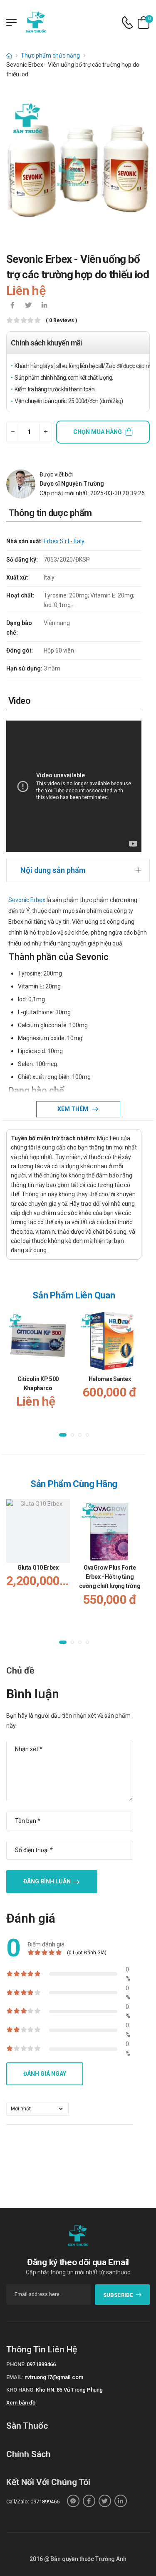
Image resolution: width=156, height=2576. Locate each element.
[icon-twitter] (28, 306)
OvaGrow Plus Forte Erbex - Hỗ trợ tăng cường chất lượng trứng (110, 1577)
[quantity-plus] (46, 432)
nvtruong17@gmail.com (54, 2377)
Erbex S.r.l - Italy (64, 541)
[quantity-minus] (13, 432)
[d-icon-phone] (127, 23)
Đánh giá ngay (45, 2074)
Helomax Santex (110, 1379)
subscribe (118, 2295)
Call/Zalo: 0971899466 (33, 2502)
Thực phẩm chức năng (50, 55)
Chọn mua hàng (98, 432)
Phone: (16, 2364)
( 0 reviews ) (61, 321)
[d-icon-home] (9, 55)
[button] (63, 1435)
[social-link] (73, 2501)
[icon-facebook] (12, 306)
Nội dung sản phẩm (53, 870)
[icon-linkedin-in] (44, 306)
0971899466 (41, 2364)
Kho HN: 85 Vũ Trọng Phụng (69, 2390)
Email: (15, 2377)
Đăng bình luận (47, 1881)
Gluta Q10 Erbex (38, 1568)
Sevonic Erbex (27, 900)
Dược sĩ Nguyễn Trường (72, 484)
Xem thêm (73, 1109)
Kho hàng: (20, 2390)
